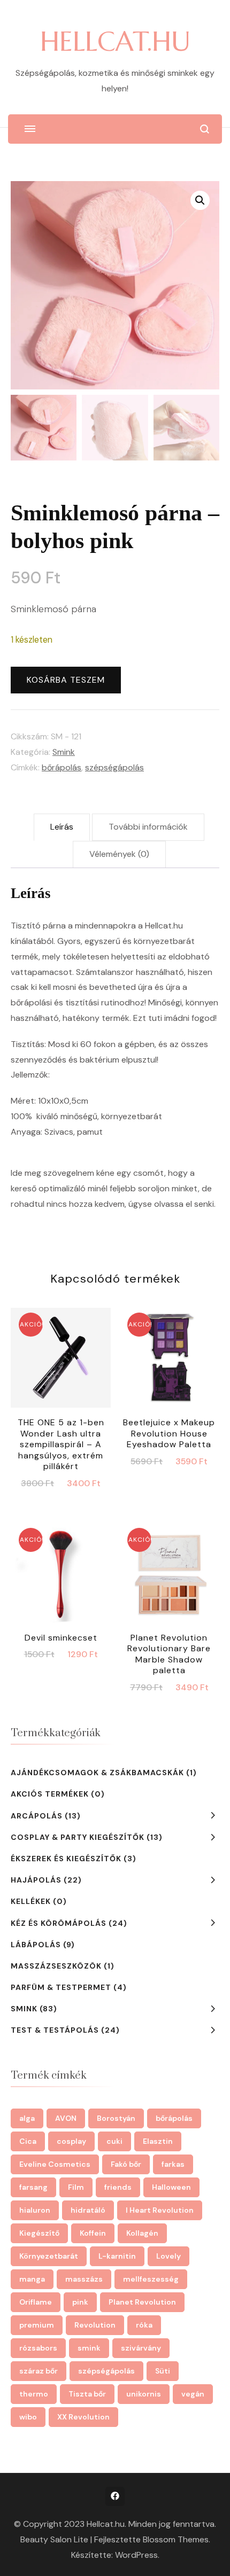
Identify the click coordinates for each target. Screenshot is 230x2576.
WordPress (136, 2555)
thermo (34, 2394)
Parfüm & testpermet (61, 1987)
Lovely (168, 2256)
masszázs (84, 2279)
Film (76, 2187)
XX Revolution (83, 2417)
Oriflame (36, 2302)
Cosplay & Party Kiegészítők (78, 1837)
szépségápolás (114, 767)
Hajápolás (36, 1880)
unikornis (144, 2394)
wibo (28, 2417)
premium (37, 2325)
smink (89, 2348)
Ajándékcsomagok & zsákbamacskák (97, 1773)
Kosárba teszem (66, 680)
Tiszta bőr (87, 2394)
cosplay (71, 2141)
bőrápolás (62, 767)
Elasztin (158, 2141)
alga (27, 2118)
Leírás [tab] (62, 827)
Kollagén (142, 2233)
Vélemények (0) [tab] (119, 854)
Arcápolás (37, 1816)
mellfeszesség (151, 2279)
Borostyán (116, 2118)
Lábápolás (36, 1945)
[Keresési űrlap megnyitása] (205, 129)
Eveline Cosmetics (55, 2164)
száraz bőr (39, 2371)
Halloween (171, 2187)
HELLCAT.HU (115, 41)
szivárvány (141, 2348)
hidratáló (88, 2210)
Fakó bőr (126, 2164)
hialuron (35, 2210)
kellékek (31, 1901)
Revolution (95, 2325)
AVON (66, 2118)
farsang (33, 2187)
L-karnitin (117, 2256)
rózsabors (38, 2348)
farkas (173, 2164)
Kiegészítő (39, 2233)
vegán (193, 2394)
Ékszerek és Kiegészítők (66, 1859)
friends (118, 2187)
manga (32, 2279)
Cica (28, 2141)
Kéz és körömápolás (59, 1923)
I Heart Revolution (160, 2210)
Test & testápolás (55, 2030)
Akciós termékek (50, 1794)
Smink (64, 752)
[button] (200, 200)
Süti (163, 2371)
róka (144, 2325)
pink (80, 2302)
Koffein (93, 2233)
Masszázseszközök (56, 1966)
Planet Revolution (142, 2302)
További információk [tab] (148, 827)
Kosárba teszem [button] (61, 1380)
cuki (114, 2141)
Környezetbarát (49, 2256)
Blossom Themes (176, 2539)
